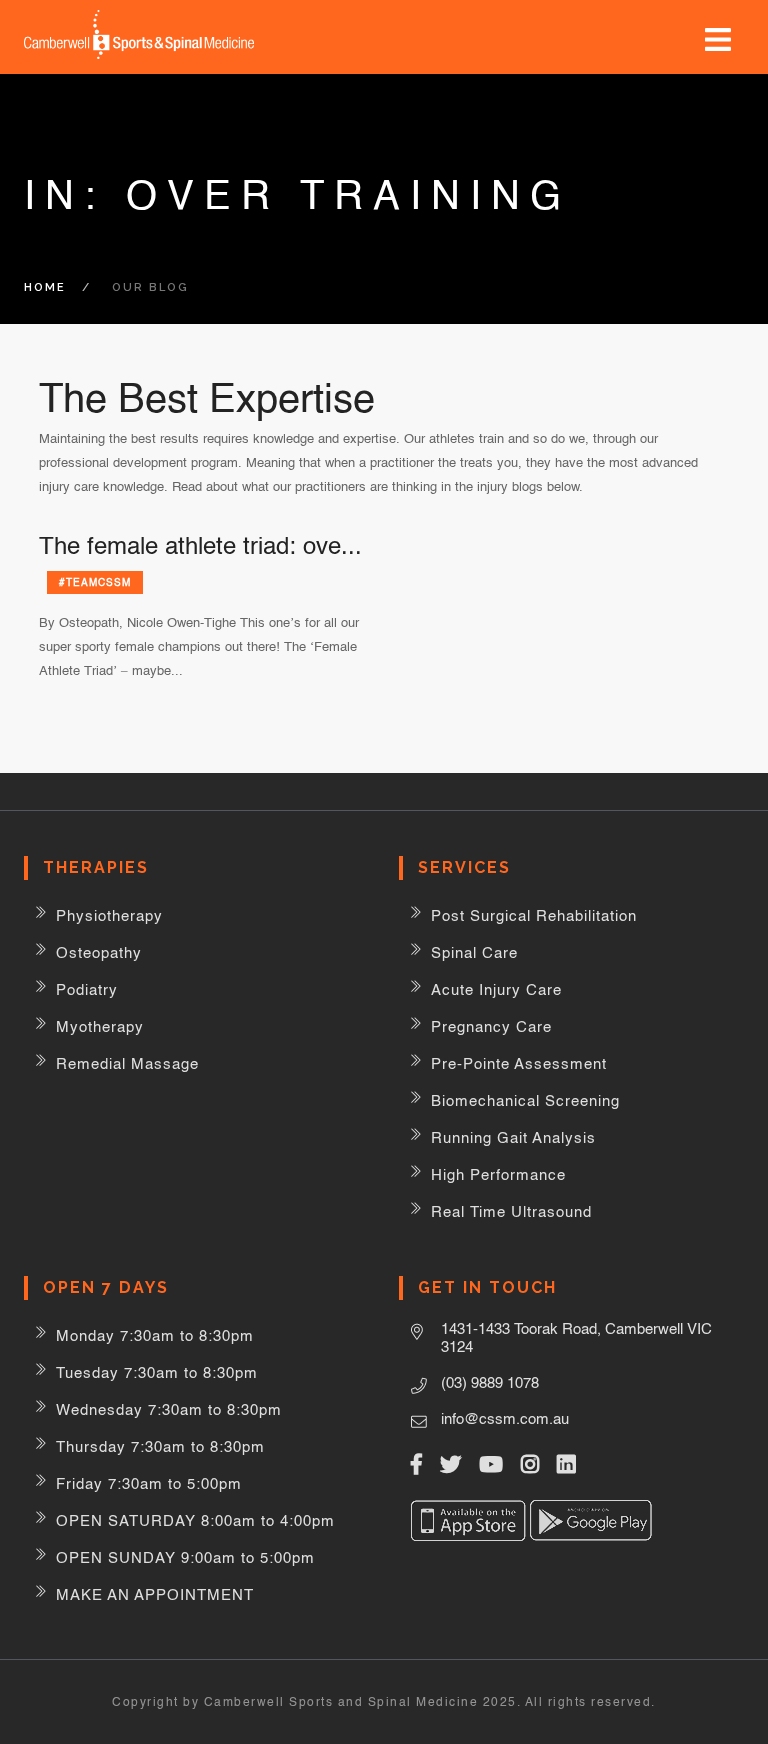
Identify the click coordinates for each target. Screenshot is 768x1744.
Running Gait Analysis (513, 1137)
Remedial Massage (127, 1063)
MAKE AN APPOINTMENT (155, 1594)
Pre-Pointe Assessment (519, 1063)
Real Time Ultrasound (511, 1211)
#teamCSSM (95, 582)
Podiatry (87, 989)
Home (45, 287)
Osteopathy (99, 952)
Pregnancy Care (491, 1026)
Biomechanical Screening (525, 1100)
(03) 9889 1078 (490, 1382)
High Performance (498, 1174)
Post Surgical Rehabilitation (534, 915)
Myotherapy (100, 1026)
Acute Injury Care (496, 989)
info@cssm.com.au (505, 1418)
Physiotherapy (109, 915)
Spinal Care (474, 952)
